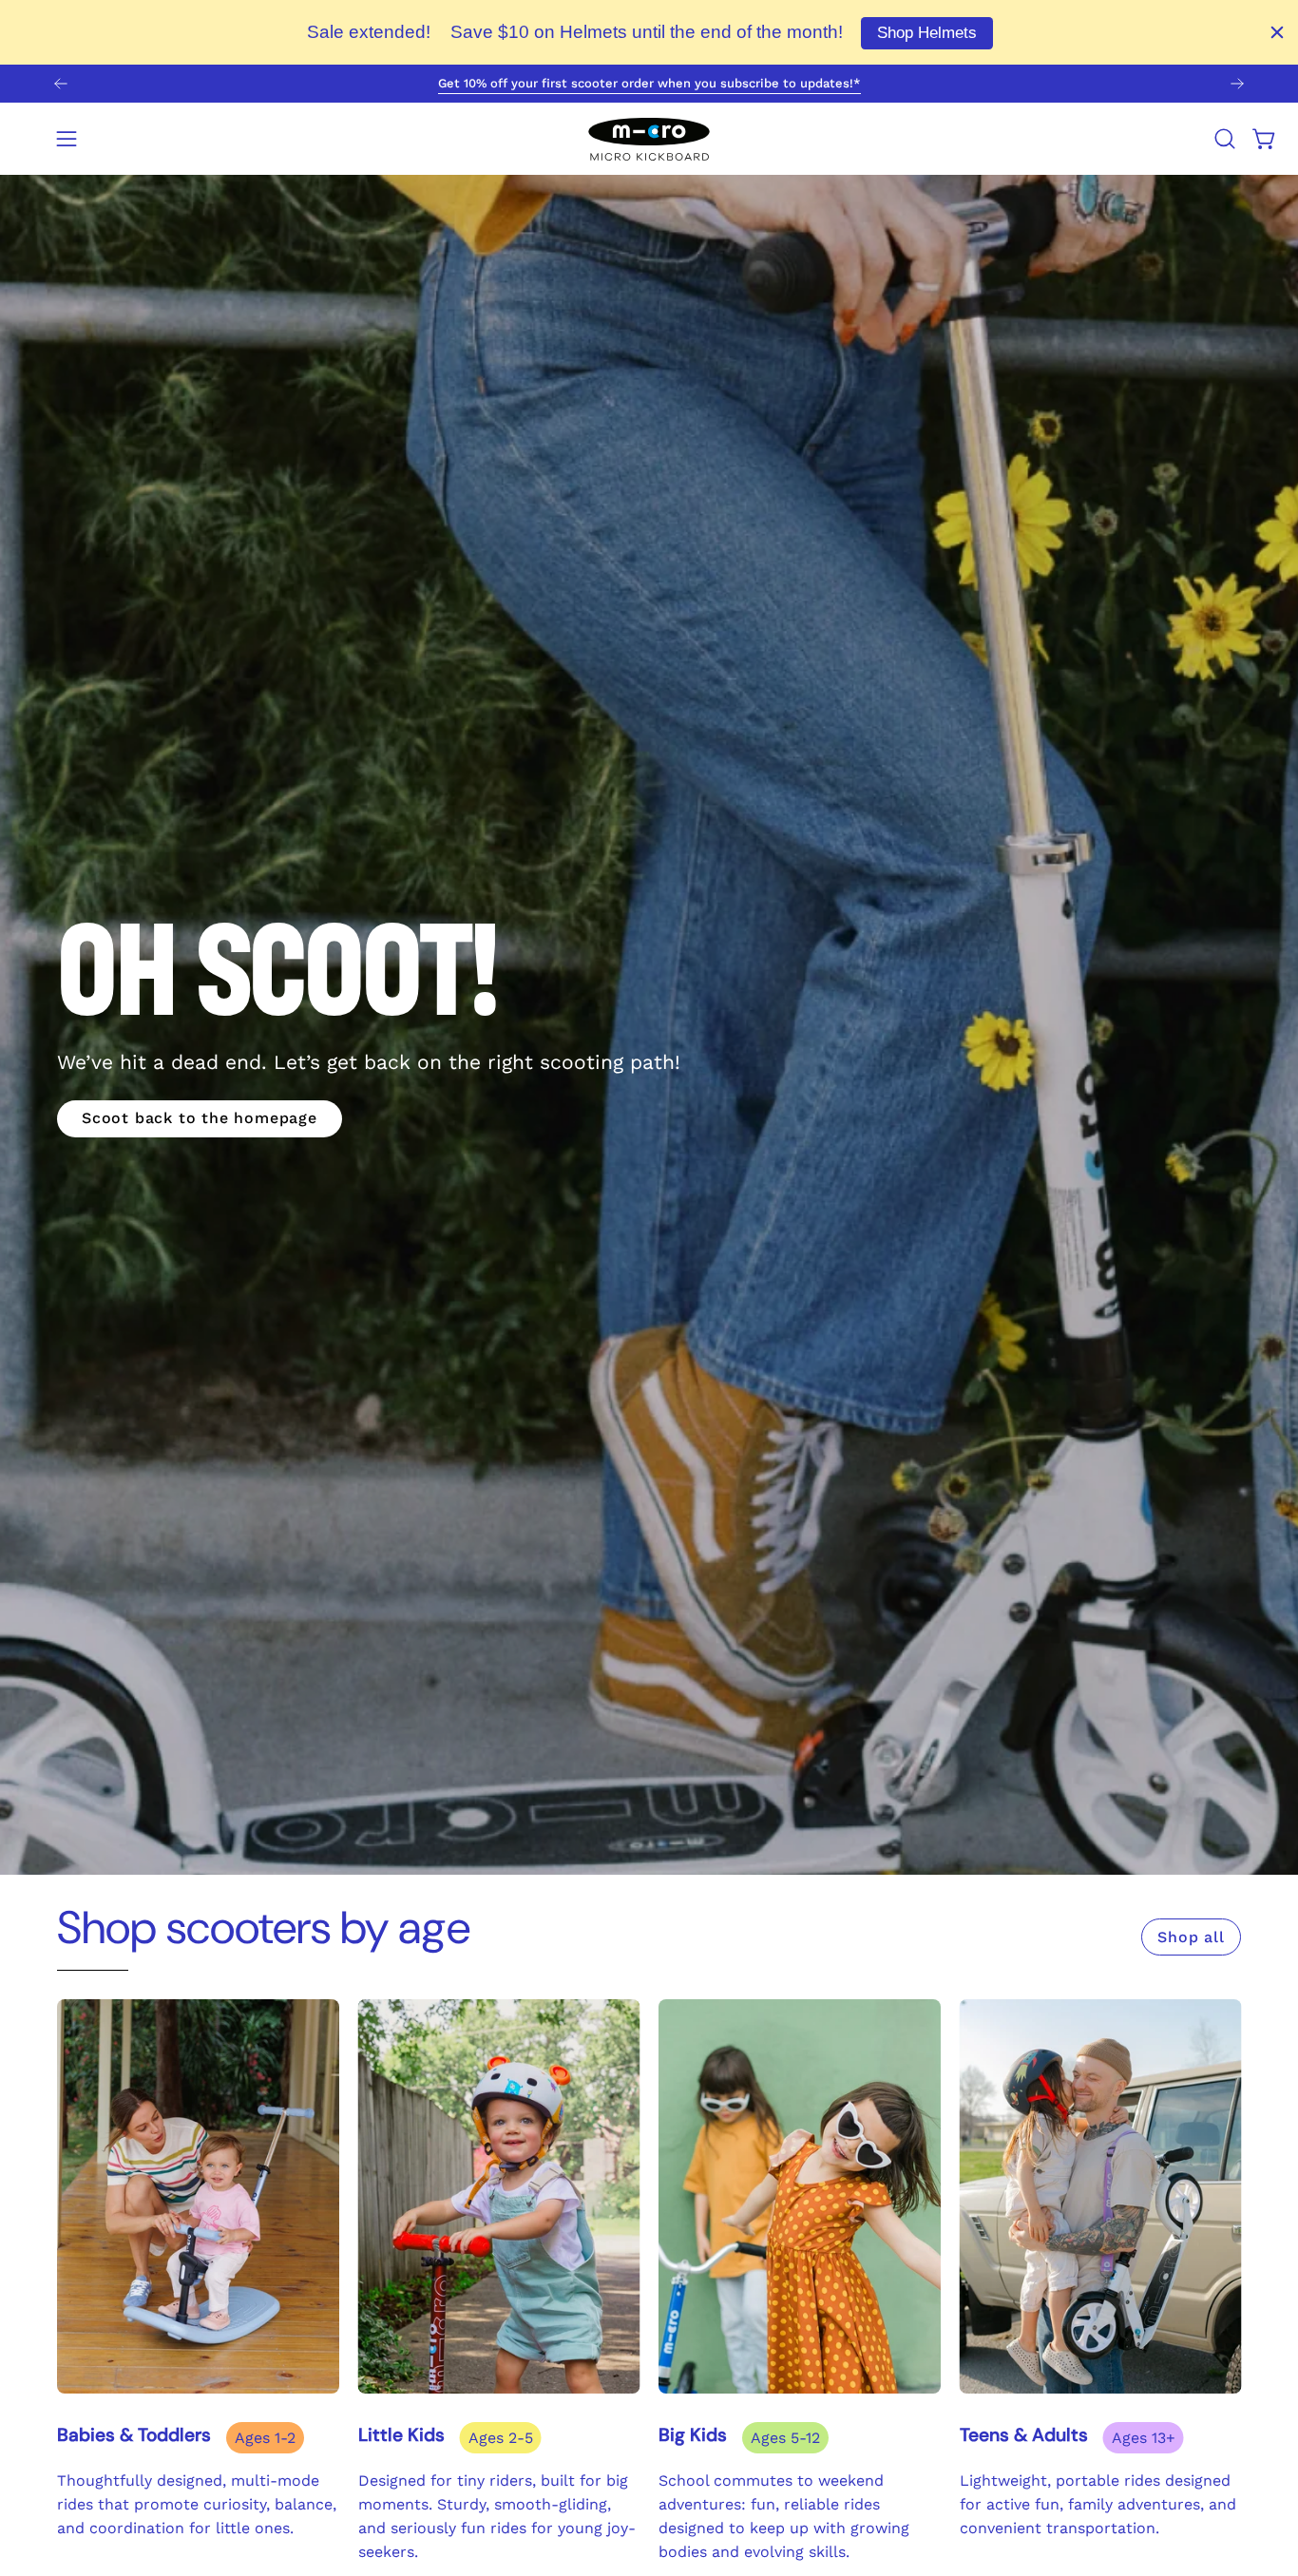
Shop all (1191, 1937)
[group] (649, 84)
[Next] (1237, 84)
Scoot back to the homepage (200, 1118)
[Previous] (61, 84)
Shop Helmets (927, 33)
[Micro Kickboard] (649, 139)
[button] (1225, 139)
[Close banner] (1277, 32)
